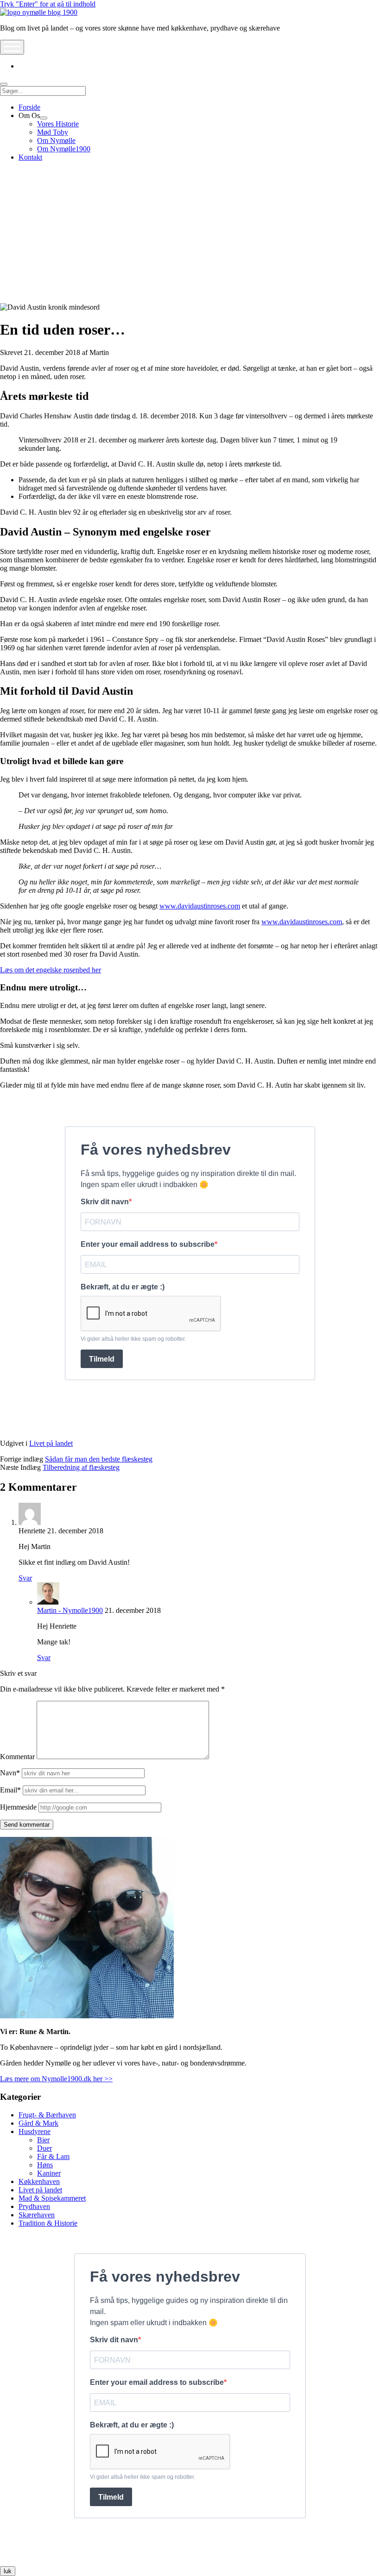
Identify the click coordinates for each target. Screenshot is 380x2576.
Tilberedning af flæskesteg (81, 1467)
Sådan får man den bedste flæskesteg (99, 1459)
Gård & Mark (38, 2123)
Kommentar (17, 1757)
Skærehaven (37, 2215)
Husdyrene (35, 2131)
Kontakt (30, 157)
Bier (43, 2140)
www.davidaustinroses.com (200, 906)
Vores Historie (58, 124)
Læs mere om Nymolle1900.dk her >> (56, 2079)
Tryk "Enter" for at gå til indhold (48, 4)
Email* (10, 1790)
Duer (44, 2148)
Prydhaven (34, 2206)
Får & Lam (53, 2156)
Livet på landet (51, 1443)
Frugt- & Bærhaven (47, 2115)
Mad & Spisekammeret (52, 2198)
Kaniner (49, 2173)
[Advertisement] (190, 234)
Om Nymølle (56, 140)
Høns (45, 2165)
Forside (29, 107)
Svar (25, 1578)
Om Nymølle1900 (64, 149)
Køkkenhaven (39, 2181)
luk (8, 2571)
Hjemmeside (18, 1807)
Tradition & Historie (48, 2223)
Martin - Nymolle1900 (70, 1610)
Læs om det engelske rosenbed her (51, 970)
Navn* (10, 1773)
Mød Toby (53, 132)
